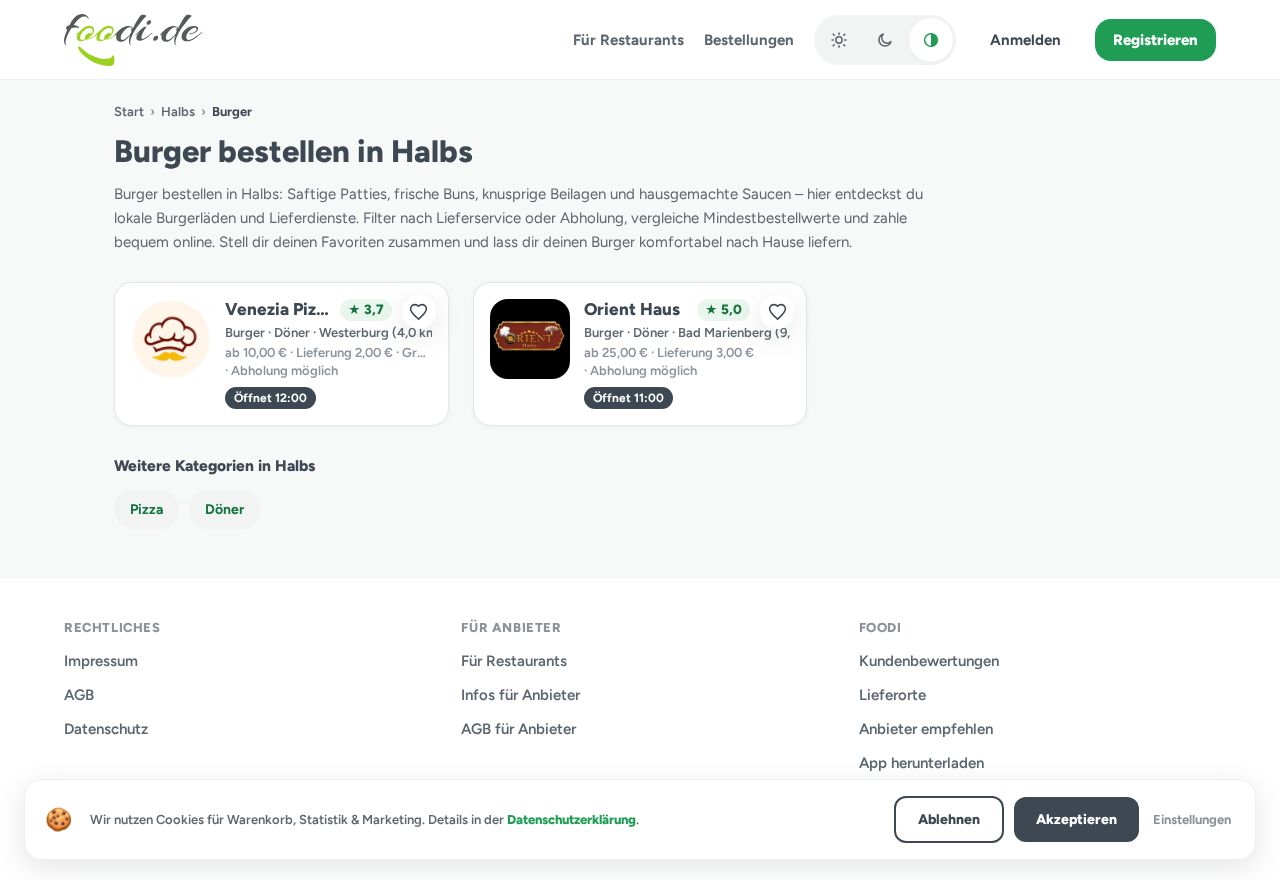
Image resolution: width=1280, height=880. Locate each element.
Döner (224, 509)
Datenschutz (106, 729)
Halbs (178, 111)
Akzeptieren (1076, 819)
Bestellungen (749, 40)
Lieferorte (892, 695)
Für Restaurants (628, 40)
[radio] (839, 40)
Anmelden (1025, 40)
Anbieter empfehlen (926, 729)
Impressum (101, 661)
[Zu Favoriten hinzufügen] (419, 312)
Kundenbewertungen (929, 661)
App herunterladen (921, 763)
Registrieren (1155, 40)
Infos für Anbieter (520, 695)
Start (129, 111)
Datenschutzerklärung (571, 819)
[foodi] (133, 40)
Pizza (146, 509)
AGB (79, 695)
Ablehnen (949, 819)
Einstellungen (1192, 819)
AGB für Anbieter (518, 729)
